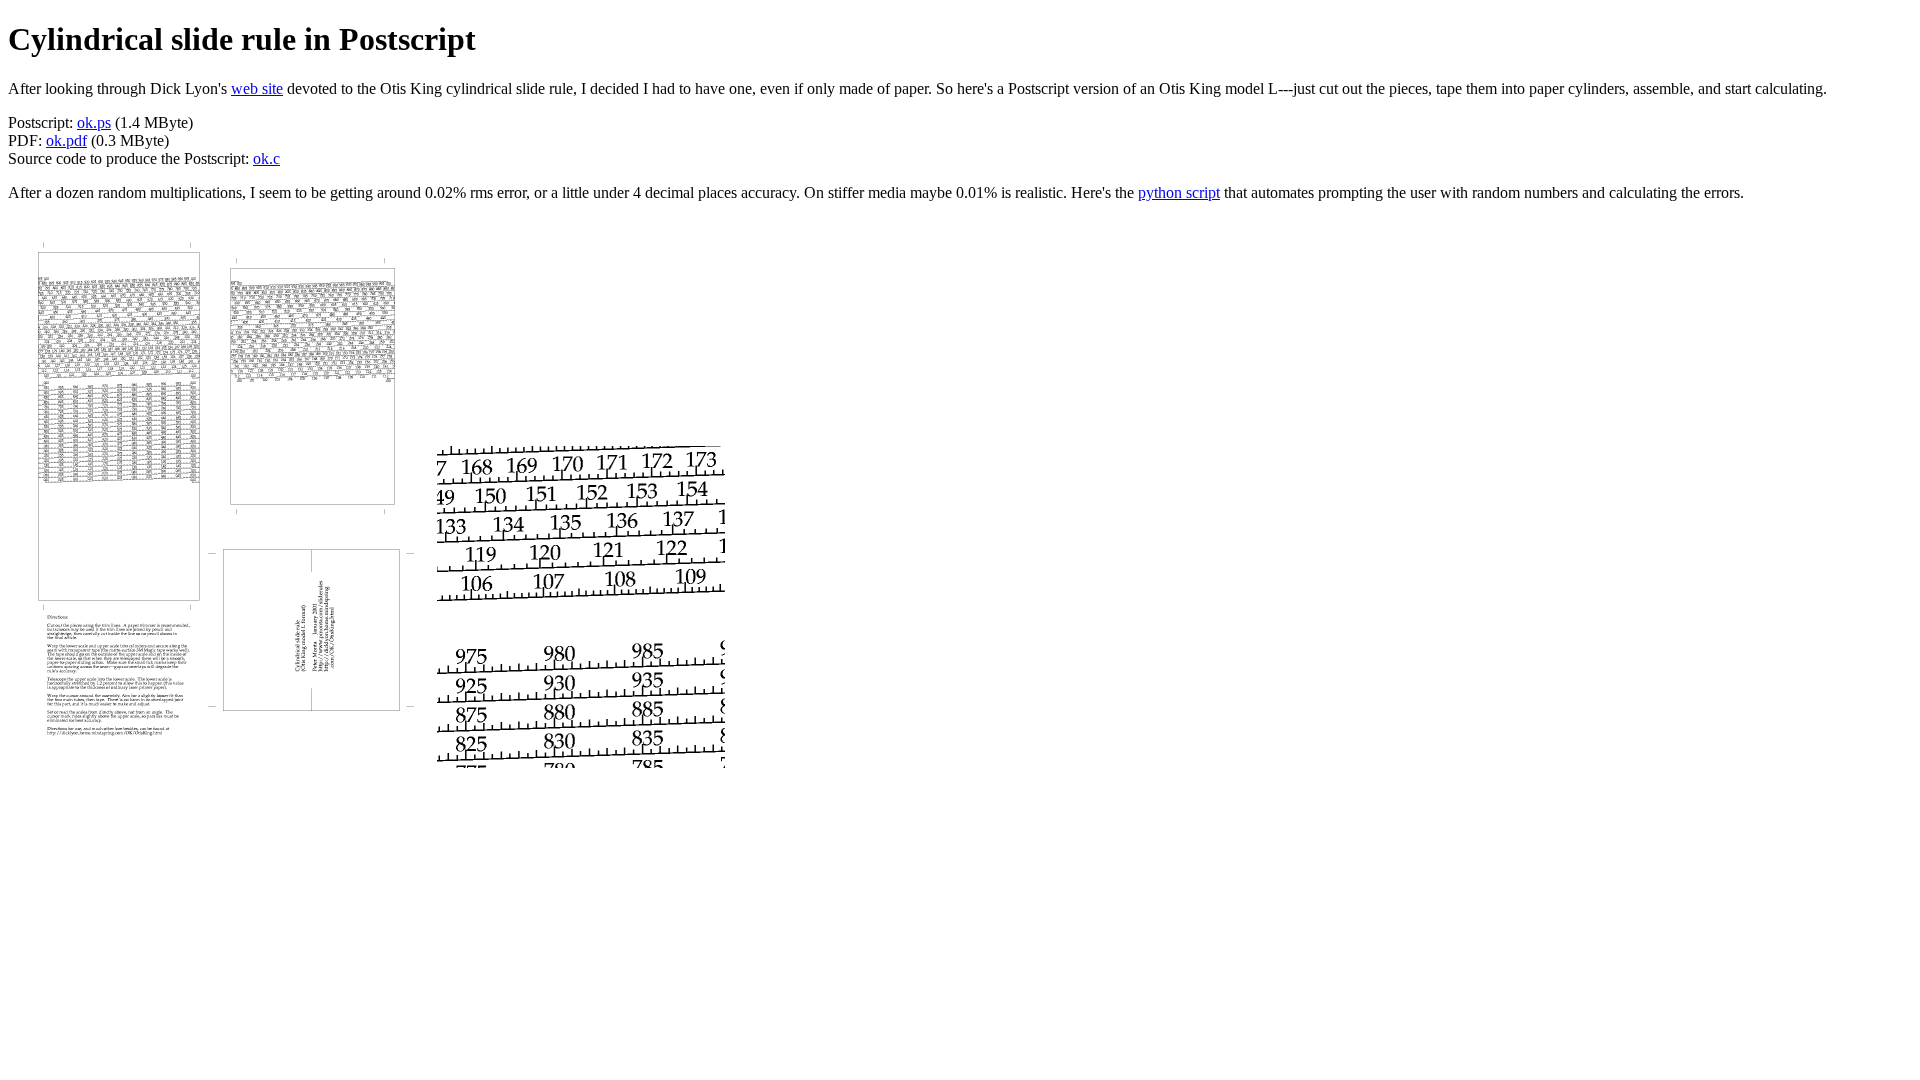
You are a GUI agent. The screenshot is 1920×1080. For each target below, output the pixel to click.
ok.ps (94, 122)
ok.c (266, 158)
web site (257, 88)
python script (1179, 192)
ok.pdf (66, 140)
